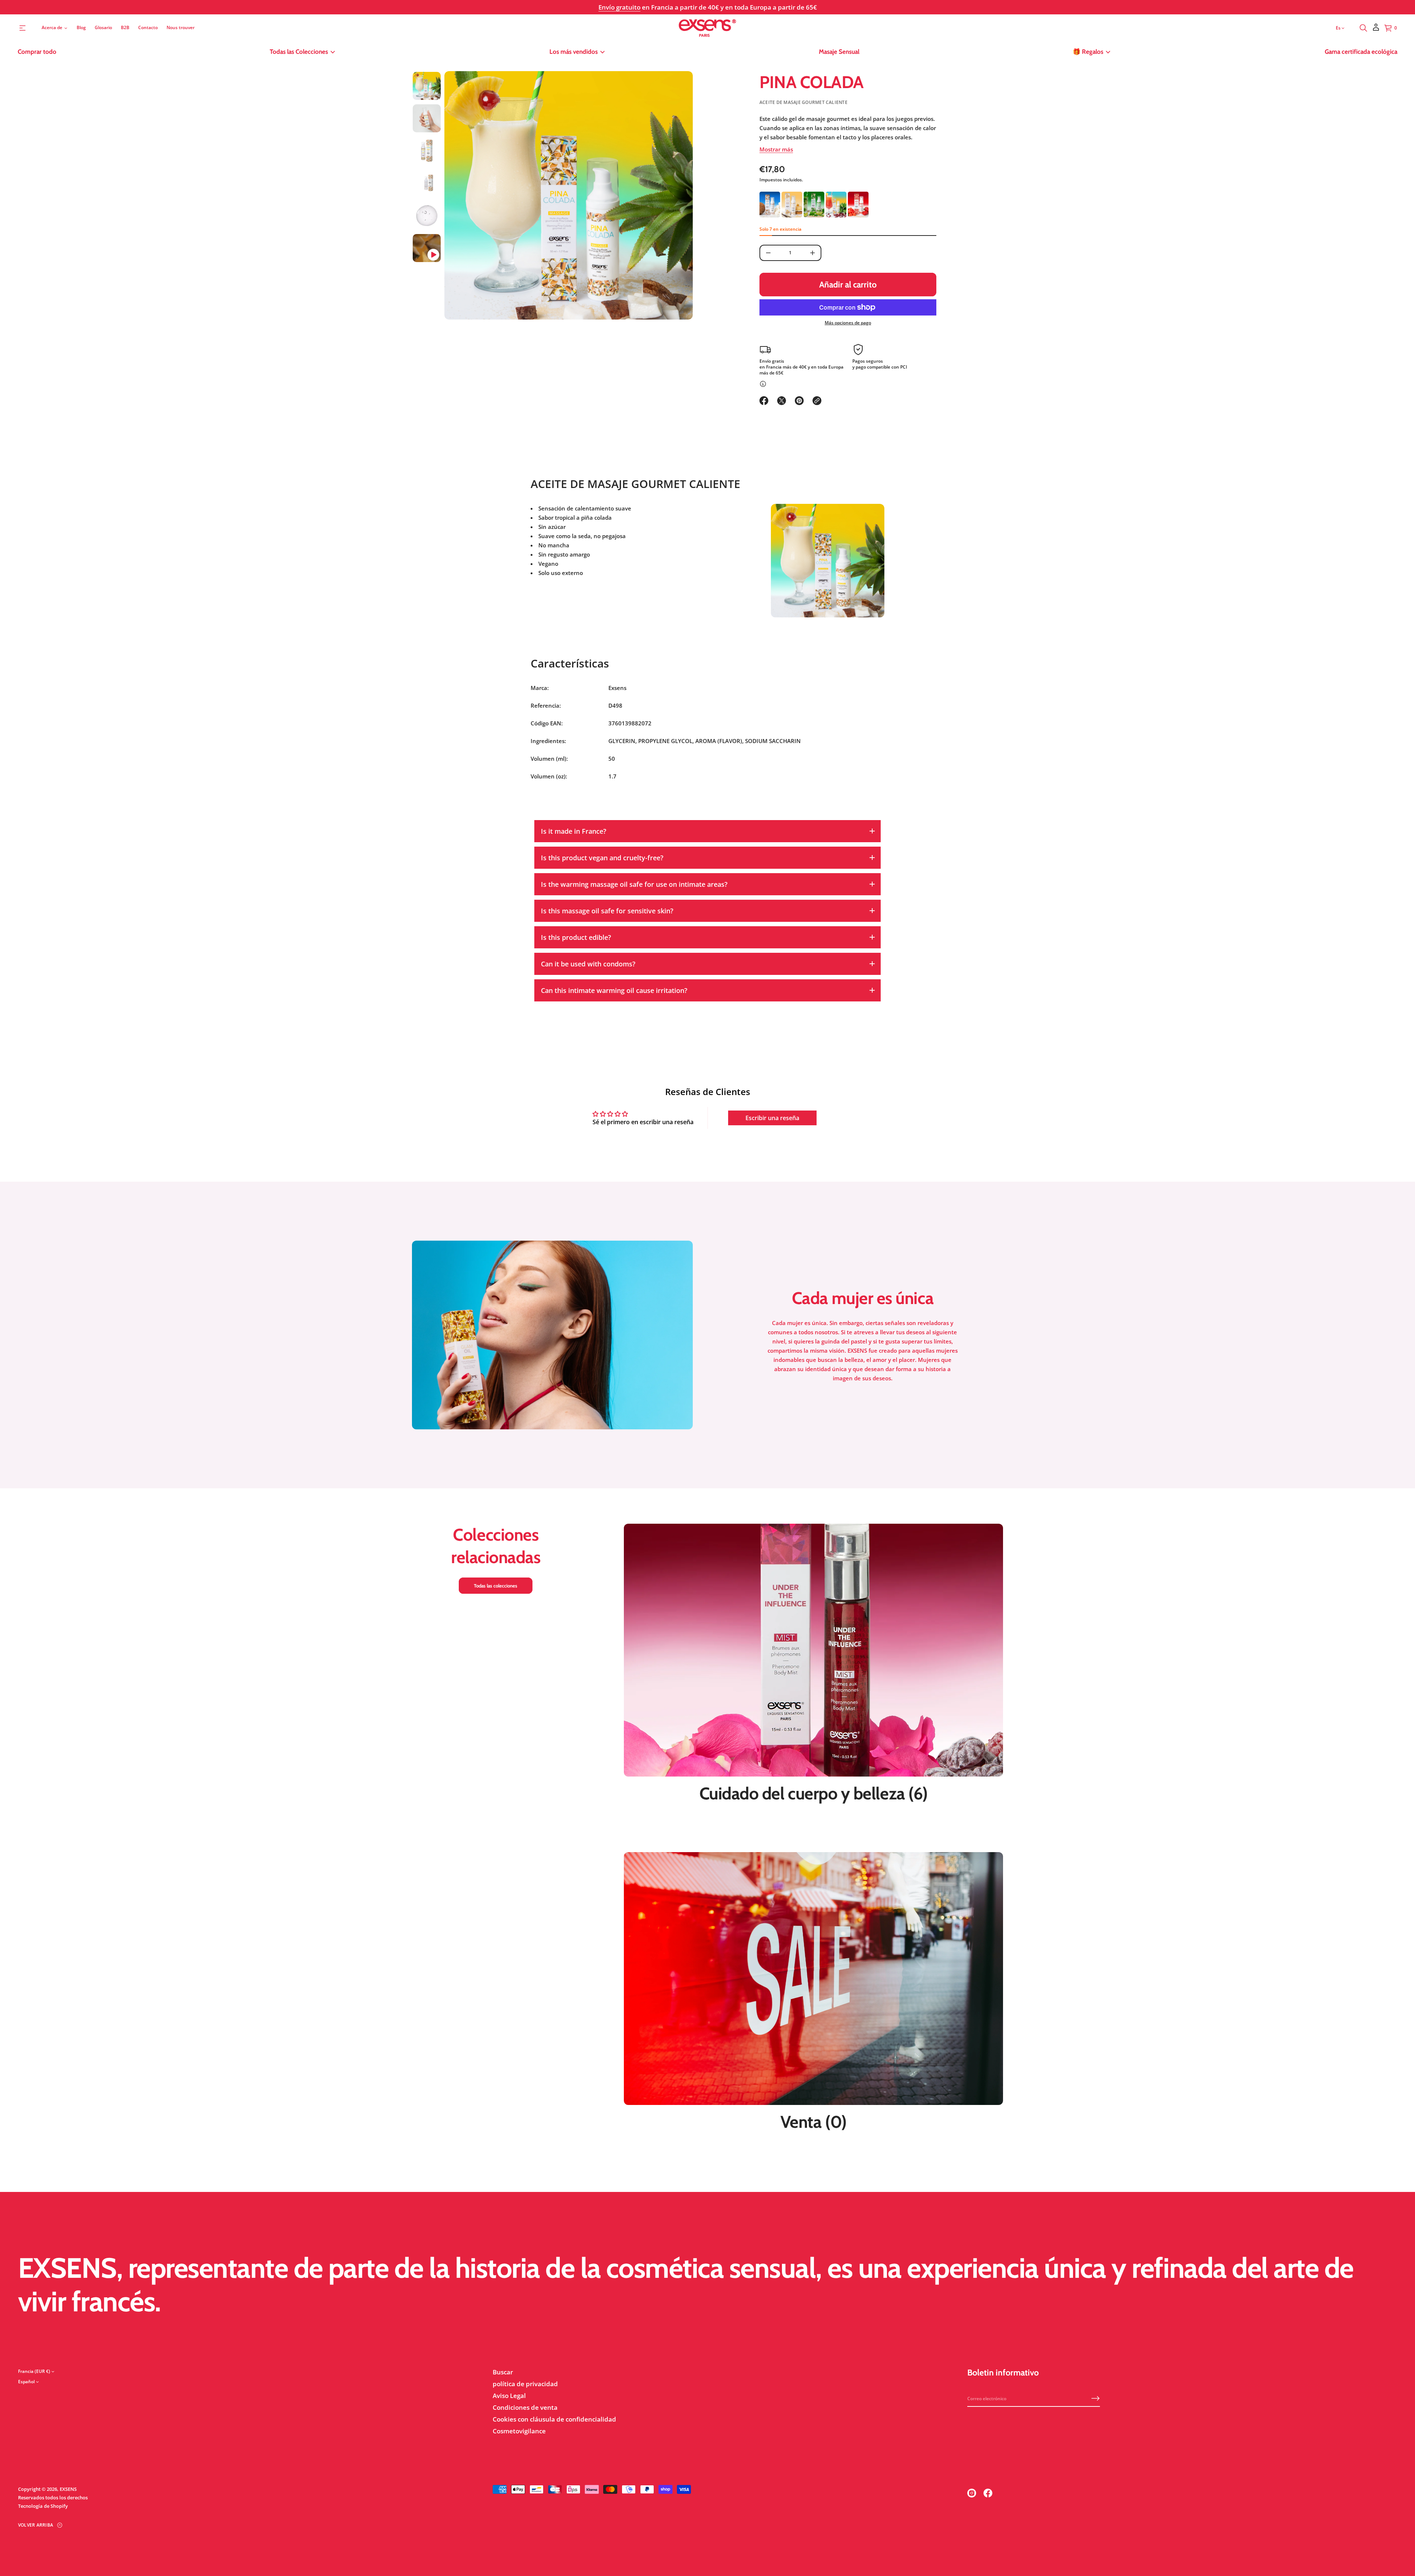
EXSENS (68, 2489)
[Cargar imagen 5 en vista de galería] (427, 216)
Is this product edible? (576, 937)
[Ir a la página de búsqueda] (1363, 28)
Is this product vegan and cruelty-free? (602, 858)
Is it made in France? (574, 831)
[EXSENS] (708, 28)
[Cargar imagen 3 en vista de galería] (427, 151)
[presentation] (569, 195)
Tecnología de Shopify (43, 2506)
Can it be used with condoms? (588, 964)
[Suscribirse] (1096, 2398)
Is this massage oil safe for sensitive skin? (607, 911)
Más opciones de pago (848, 323)
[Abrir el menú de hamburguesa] (22, 28)
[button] (1363, 28)
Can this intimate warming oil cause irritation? (614, 990)
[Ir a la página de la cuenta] (1376, 30)
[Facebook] (988, 2493)
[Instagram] (972, 2493)
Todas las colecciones (496, 1586)
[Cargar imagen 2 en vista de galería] (427, 118)
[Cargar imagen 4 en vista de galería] (427, 183)
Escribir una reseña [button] (772, 1118)
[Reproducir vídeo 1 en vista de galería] (427, 248)
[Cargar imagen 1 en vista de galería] (427, 86)
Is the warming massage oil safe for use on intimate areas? (634, 884)
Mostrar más (776, 149)
